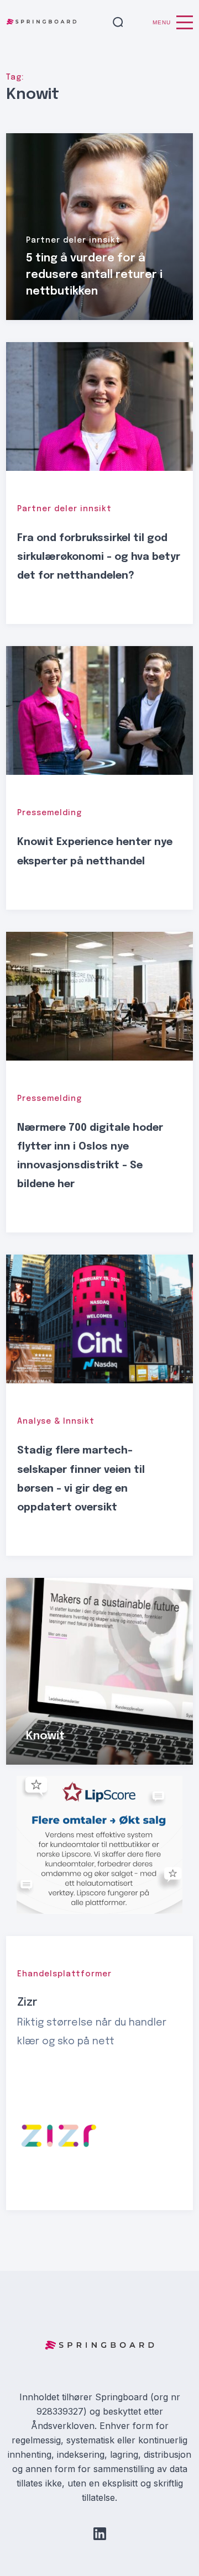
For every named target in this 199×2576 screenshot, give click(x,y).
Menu (162, 22)
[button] (118, 23)
